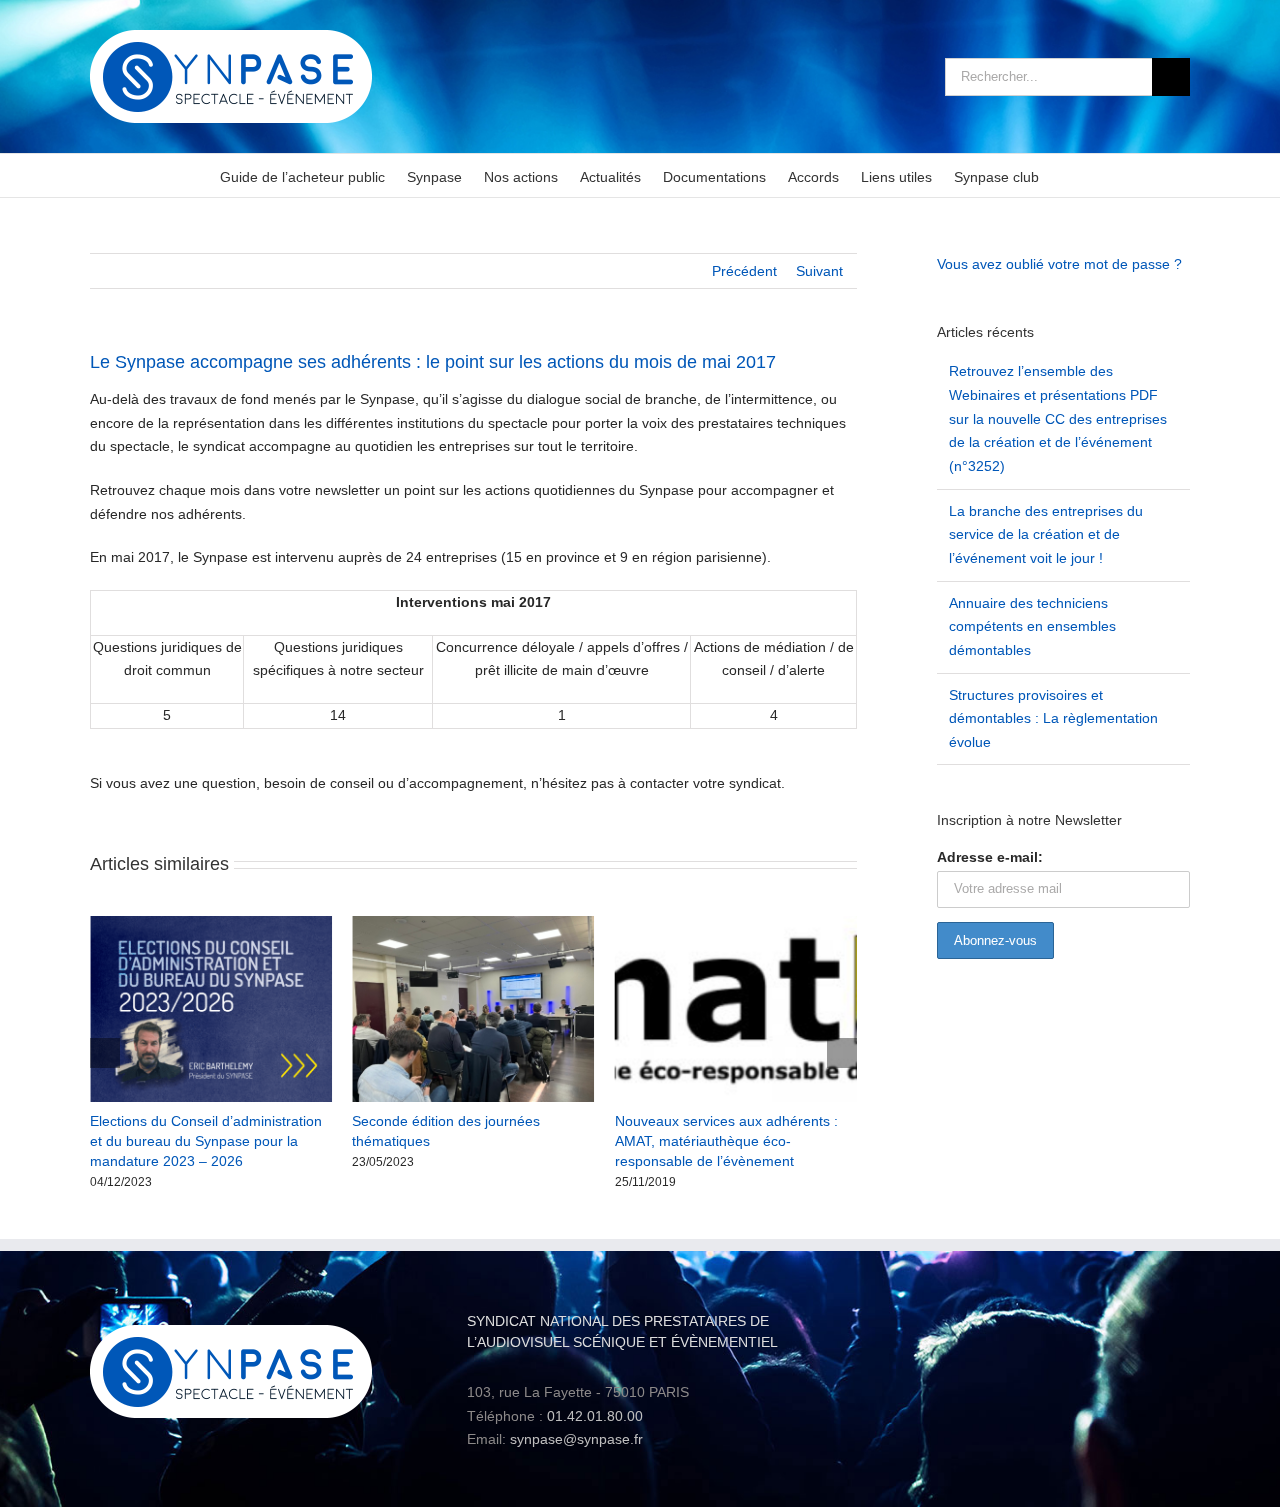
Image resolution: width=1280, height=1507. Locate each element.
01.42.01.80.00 (595, 1416)
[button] (105, 1053)
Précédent (744, 271)
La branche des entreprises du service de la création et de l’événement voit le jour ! (1046, 534)
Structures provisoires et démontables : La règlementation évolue (1053, 718)
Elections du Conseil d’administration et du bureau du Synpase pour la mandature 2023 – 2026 (206, 1141)
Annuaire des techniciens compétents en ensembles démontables (1032, 626)
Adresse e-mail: (990, 857)
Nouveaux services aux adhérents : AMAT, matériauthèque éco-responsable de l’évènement (726, 1141)
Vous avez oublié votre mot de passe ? (1059, 264)
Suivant (819, 271)
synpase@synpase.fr (576, 1439)
